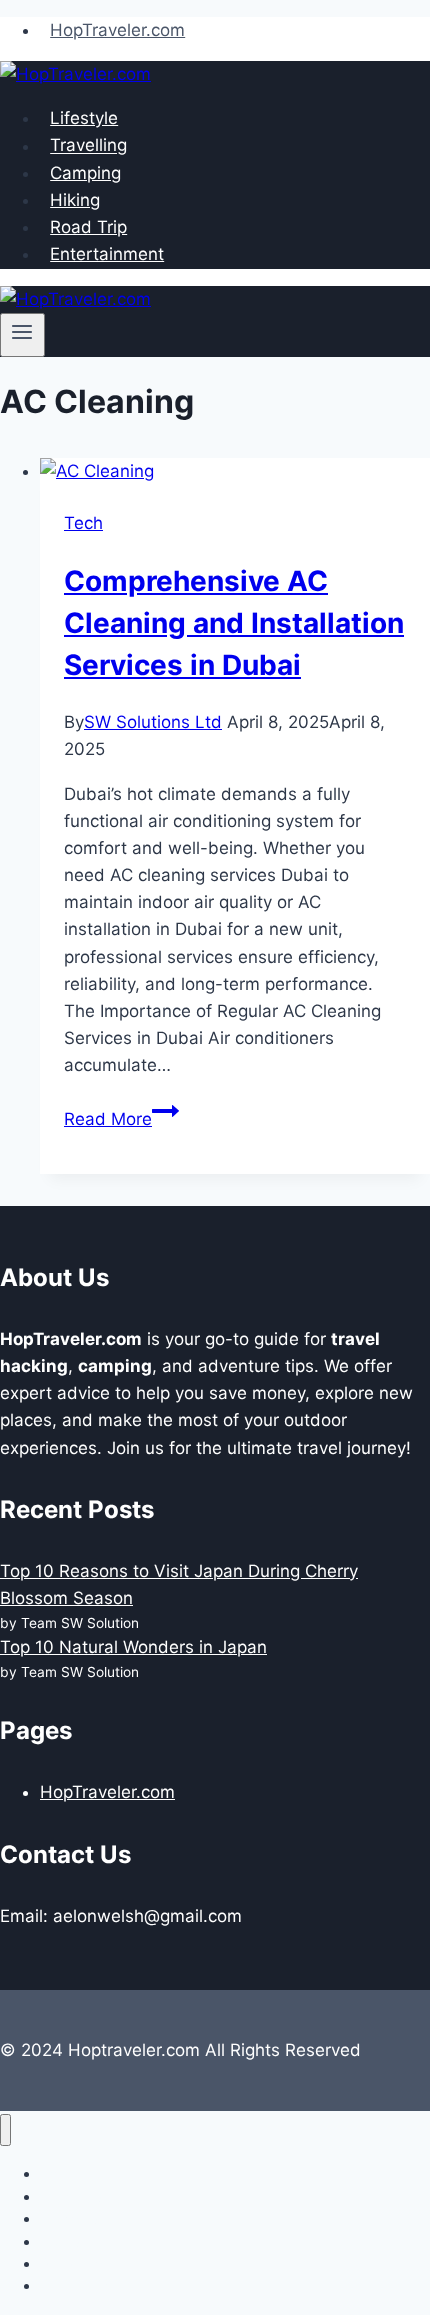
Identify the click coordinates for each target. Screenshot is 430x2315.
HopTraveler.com (117, 30)
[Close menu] (5, 2130)
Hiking (75, 200)
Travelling (88, 146)
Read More (121, 1119)
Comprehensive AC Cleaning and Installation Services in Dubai (234, 623)
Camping (85, 173)
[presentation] (235, 471)
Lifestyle (84, 118)
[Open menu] (22, 335)
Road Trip (88, 227)
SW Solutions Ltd (153, 722)
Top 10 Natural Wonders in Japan (133, 1647)
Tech (83, 523)
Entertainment (107, 254)
